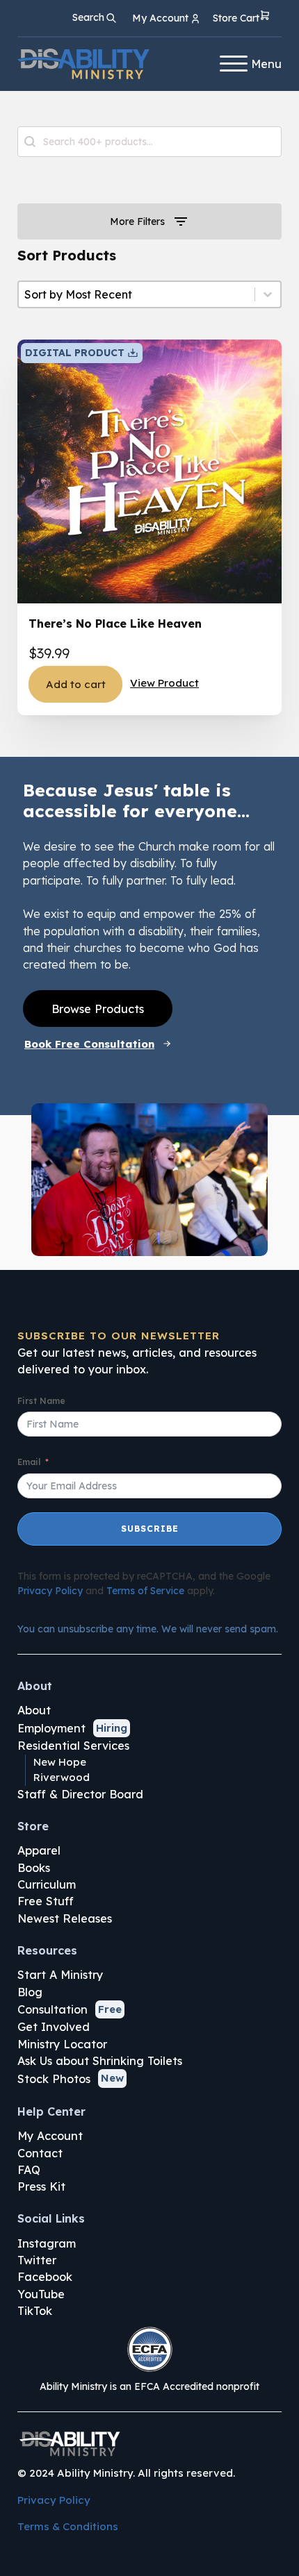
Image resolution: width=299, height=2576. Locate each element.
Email (29, 1462)
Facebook (45, 2277)
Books (34, 1868)
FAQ (29, 2170)
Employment (51, 1728)
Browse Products (98, 1009)
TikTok (35, 2311)
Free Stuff (46, 1901)
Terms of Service (145, 1591)
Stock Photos (54, 2079)
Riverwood (62, 1777)
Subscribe (150, 1529)
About (34, 1710)
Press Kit (41, 2186)
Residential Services (73, 1746)
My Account (50, 2136)
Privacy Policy (50, 1591)
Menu (266, 64)
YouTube (41, 2294)
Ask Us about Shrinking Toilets (100, 2061)
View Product (164, 683)
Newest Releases (65, 1918)
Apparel (39, 1850)
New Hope (60, 1762)
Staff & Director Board (80, 1794)
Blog (30, 1992)
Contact (40, 2153)
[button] (242, 18)
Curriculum (47, 1884)
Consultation (52, 2009)
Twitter (37, 2260)
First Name (41, 1401)
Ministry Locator (62, 2044)
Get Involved (54, 2027)
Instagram (47, 2243)
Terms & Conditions (68, 2526)
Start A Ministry (60, 1975)
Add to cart (76, 684)
